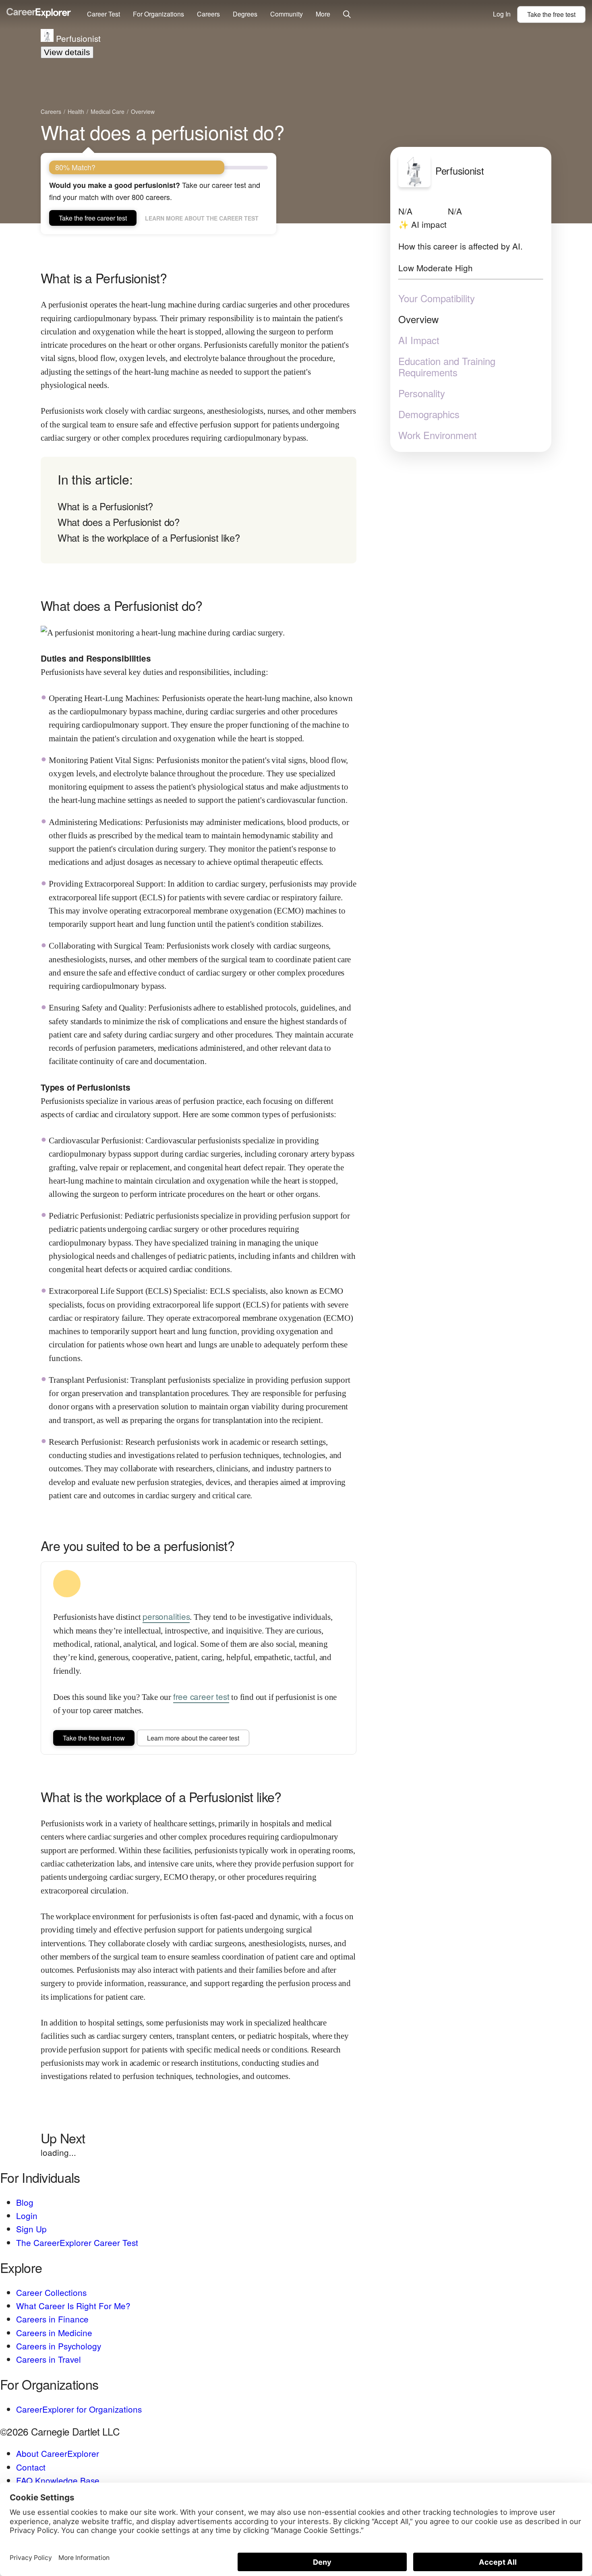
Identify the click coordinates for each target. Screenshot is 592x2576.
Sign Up (31, 2229)
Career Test (103, 14)
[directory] (199, 510)
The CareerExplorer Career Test (77, 2242)
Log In (502, 14)
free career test (201, 1696)
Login (27, 2215)
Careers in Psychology (59, 2346)
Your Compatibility (437, 298)
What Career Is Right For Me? (73, 2306)
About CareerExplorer (58, 2453)
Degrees (245, 14)
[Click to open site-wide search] (347, 15)
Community (287, 14)
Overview (418, 319)
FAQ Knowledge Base (58, 2480)
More (323, 14)
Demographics (429, 414)
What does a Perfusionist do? (119, 522)
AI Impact (419, 340)
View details (67, 52)
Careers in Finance (52, 2319)
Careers (208, 14)
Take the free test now (94, 1738)
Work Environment (438, 435)
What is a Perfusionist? (105, 506)
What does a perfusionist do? (162, 132)
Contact (31, 2467)
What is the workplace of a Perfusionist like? (149, 537)
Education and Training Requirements (447, 367)
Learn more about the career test (202, 218)
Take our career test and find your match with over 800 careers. (155, 191)
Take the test (551, 14)
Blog (25, 2202)
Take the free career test (93, 218)
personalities (166, 1616)
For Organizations (158, 14)
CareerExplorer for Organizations (79, 2409)
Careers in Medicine (54, 2333)
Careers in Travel (49, 2359)
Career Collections (51, 2292)
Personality (422, 393)
